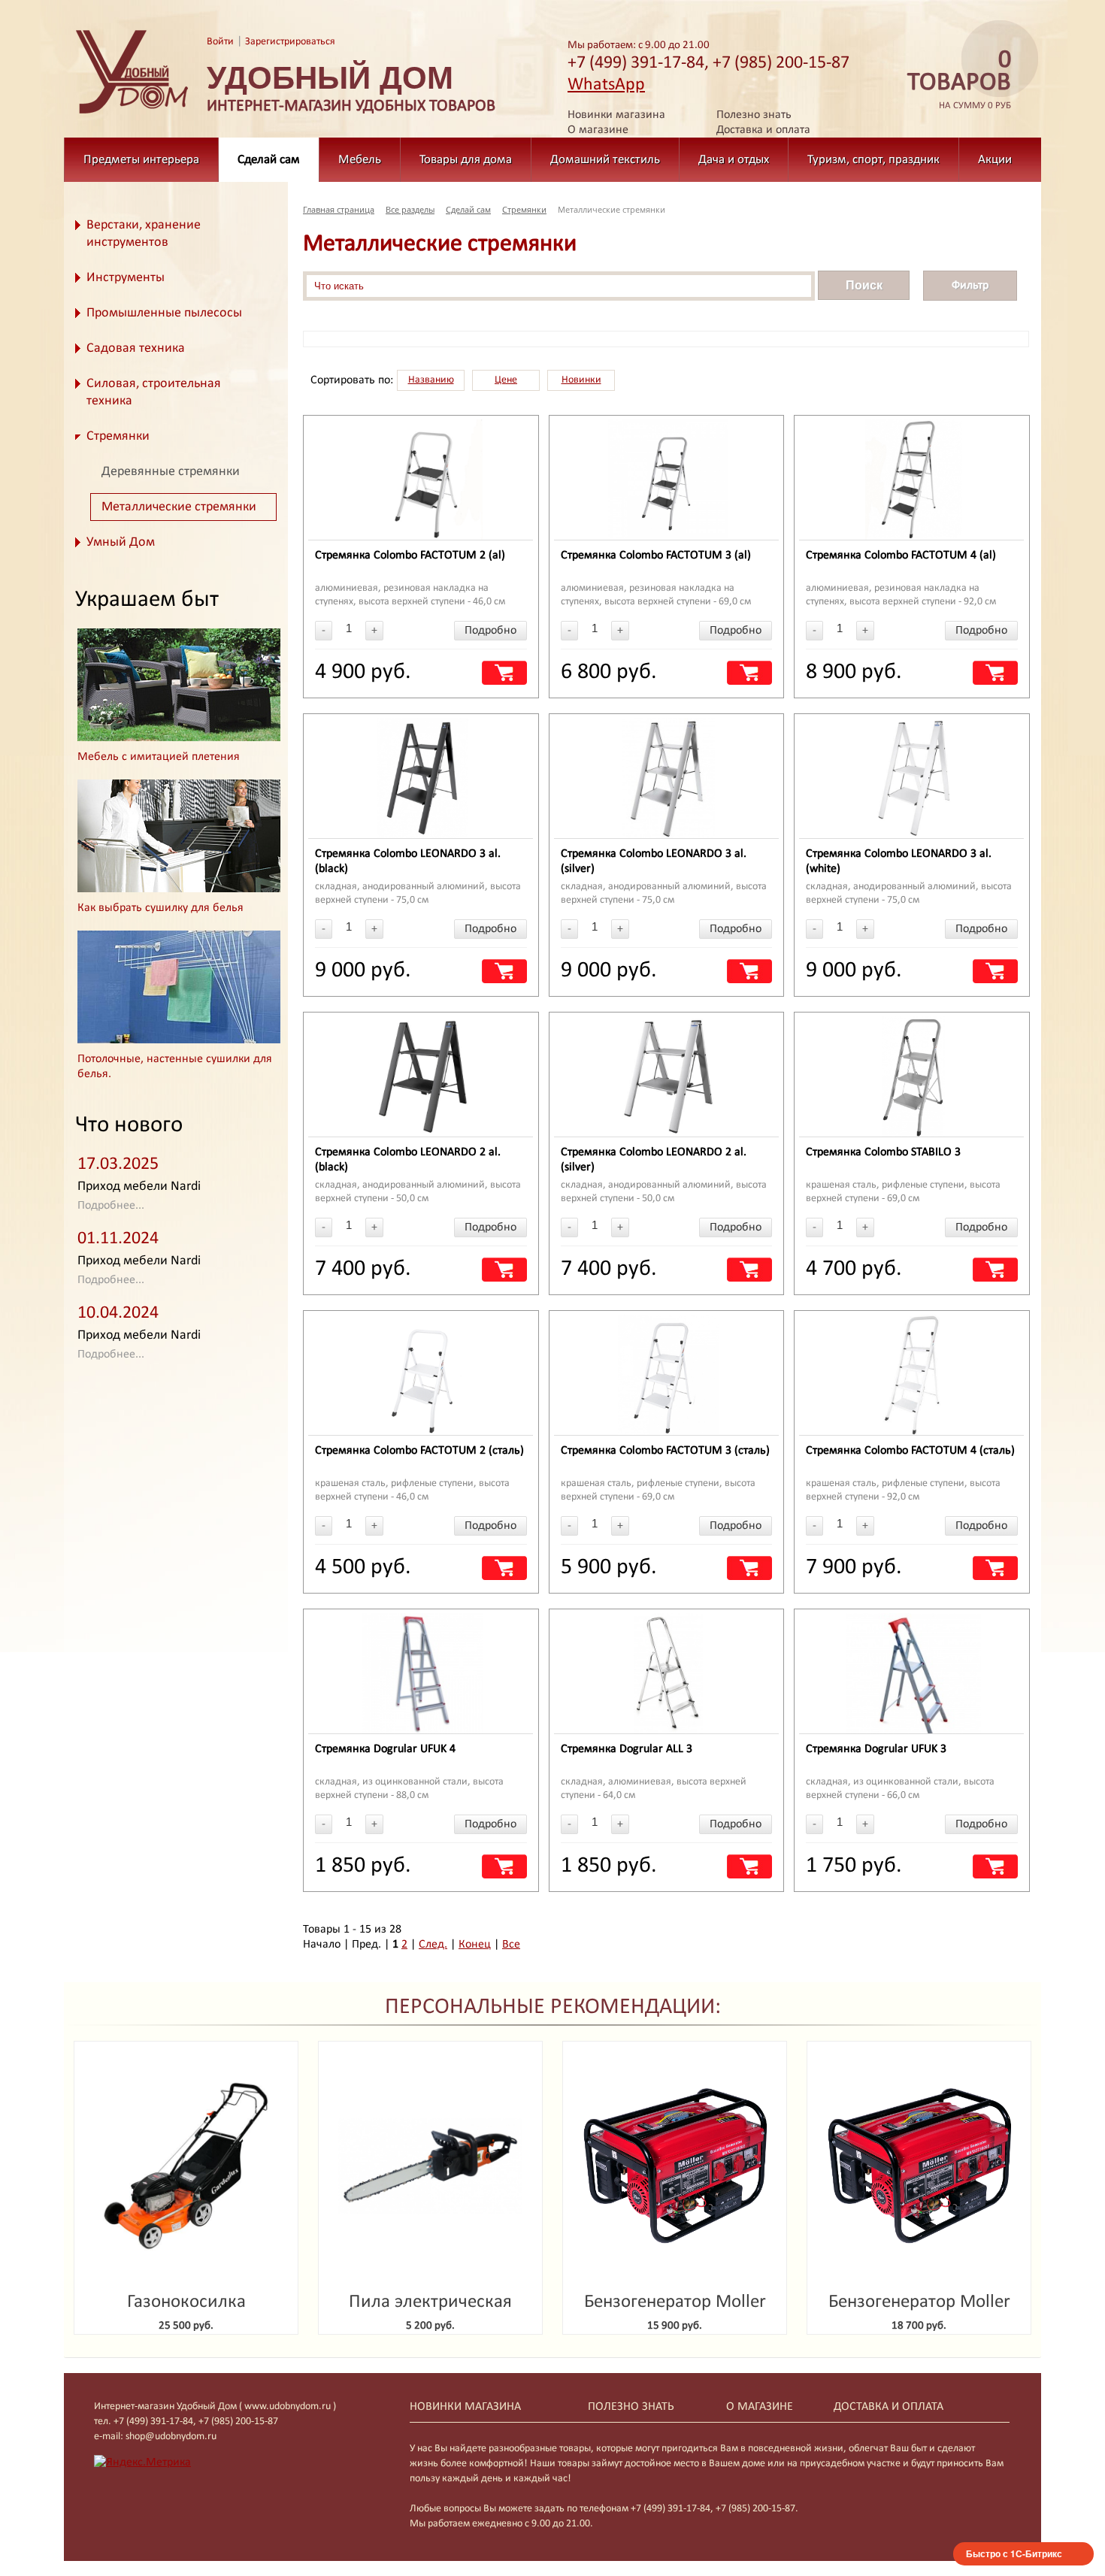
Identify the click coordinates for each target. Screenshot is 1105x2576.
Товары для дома (466, 160)
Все (511, 1945)
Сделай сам (269, 160)
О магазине (598, 130)
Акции (995, 160)
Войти (220, 42)
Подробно (490, 631)
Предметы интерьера (141, 160)
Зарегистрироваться (290, 42)
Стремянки (118, 436)
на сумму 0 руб (959, 80)
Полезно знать (754, 115)
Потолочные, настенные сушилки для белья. (175, 1067)
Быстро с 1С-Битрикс (1014, 2553)
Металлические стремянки (179, 507)
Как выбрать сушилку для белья (160, 908)
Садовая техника (136, 348)
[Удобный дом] (132, 114)
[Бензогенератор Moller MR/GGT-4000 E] (919, 2167)
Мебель (360, 160)
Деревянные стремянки (171, 472)
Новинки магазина (616, 115)
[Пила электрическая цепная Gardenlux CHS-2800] (430, 2167)
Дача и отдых (734, 160)
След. (433, 1945)
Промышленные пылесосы (164, 313)
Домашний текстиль (605, 160)
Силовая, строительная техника (154, 392)
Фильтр (970, 286)
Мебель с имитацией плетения (159, 757)
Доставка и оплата (763, 130)
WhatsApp (606, 85)
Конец (475, 1945)
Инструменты (126, 278)
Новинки (581, 380)
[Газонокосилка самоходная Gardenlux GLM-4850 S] (186, 2167)
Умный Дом (121, 542)
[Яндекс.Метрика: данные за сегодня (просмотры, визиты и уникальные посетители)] (142, 2462)
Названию (431, 380)
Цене (506, 380)
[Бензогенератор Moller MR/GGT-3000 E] (675, 2167)
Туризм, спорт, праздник (873, 160)
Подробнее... (111, 1206)
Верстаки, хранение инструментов (144, 234)
